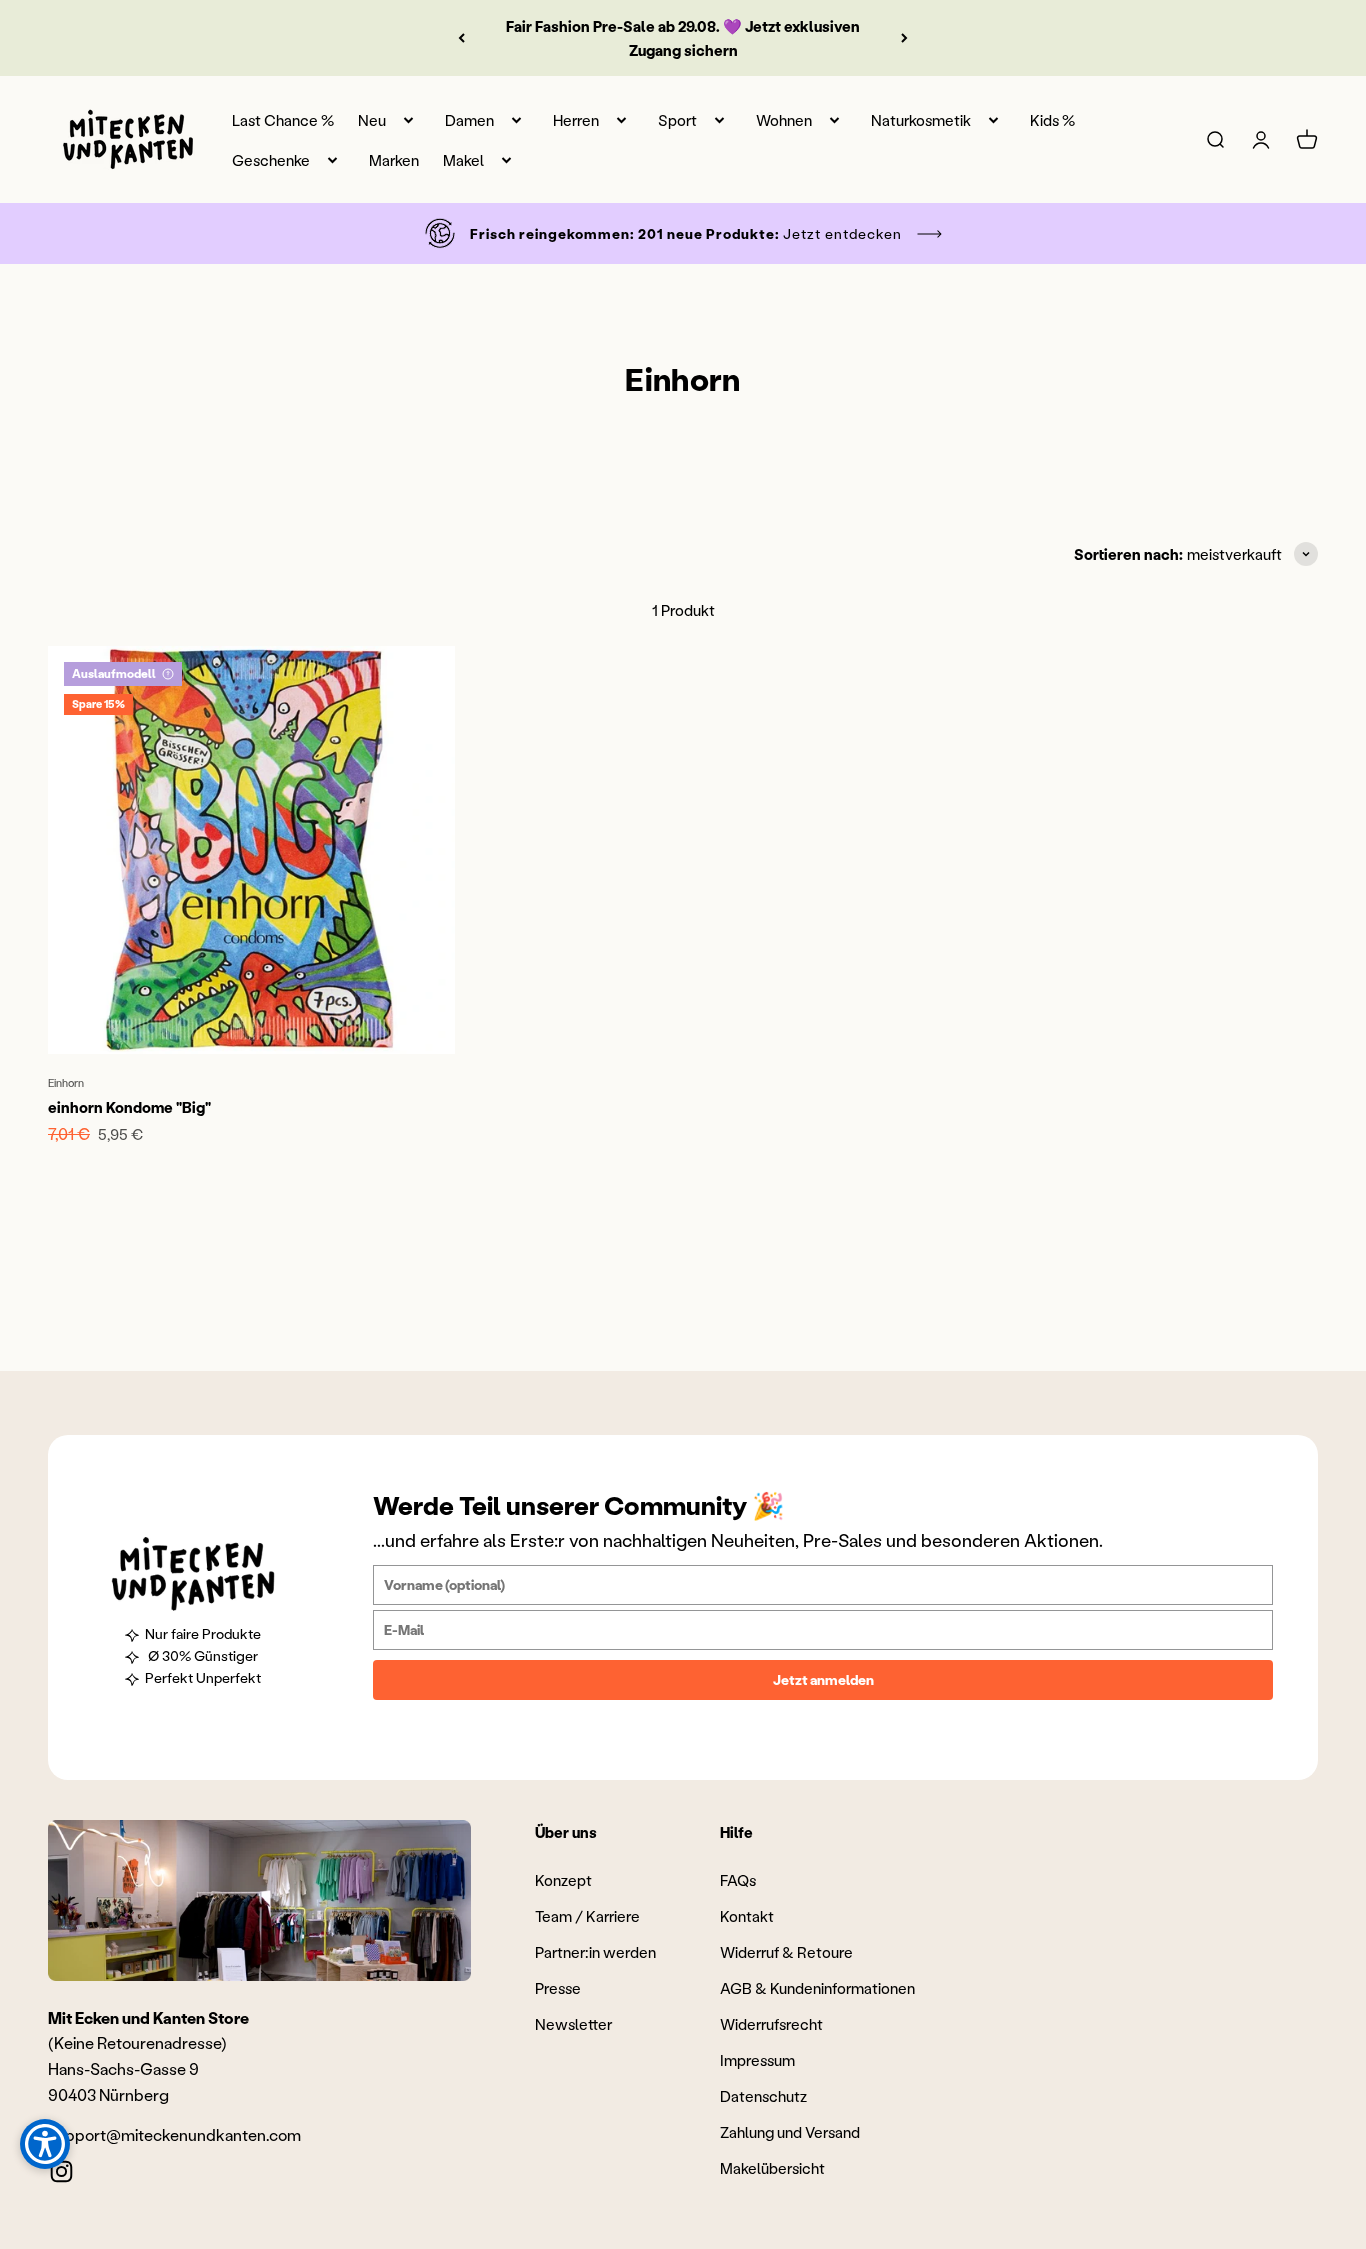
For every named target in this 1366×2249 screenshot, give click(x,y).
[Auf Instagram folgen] (61, 2171)
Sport (677, 120)
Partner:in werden (595, 1952)
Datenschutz (763, 2096)
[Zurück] (461, 38)
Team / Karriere (587, 1916)
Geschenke (271, 160)
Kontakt (747, 1916)
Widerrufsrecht (771, 2024)
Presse (558, 1988)
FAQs (738, 1880)
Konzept (563, 1880)
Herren (576, 120)
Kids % (1052, 120)
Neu (372, 120)
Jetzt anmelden (823, 1679)
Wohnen (784, 120)
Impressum (757, 2060)
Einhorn (66, 1083)
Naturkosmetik (921, 120)
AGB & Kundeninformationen (817, 1988)
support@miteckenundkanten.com (174, 2134)
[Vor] (904, 38)
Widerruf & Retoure (786, 1952)
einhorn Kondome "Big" (129, 1107)
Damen (469, 120)
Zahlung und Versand (790, 2132)
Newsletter (573, 2024)
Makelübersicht (772, 2168)
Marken (394, 160)
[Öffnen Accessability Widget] (45, 2144)
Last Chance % (283, 120)
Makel (463, 160)
